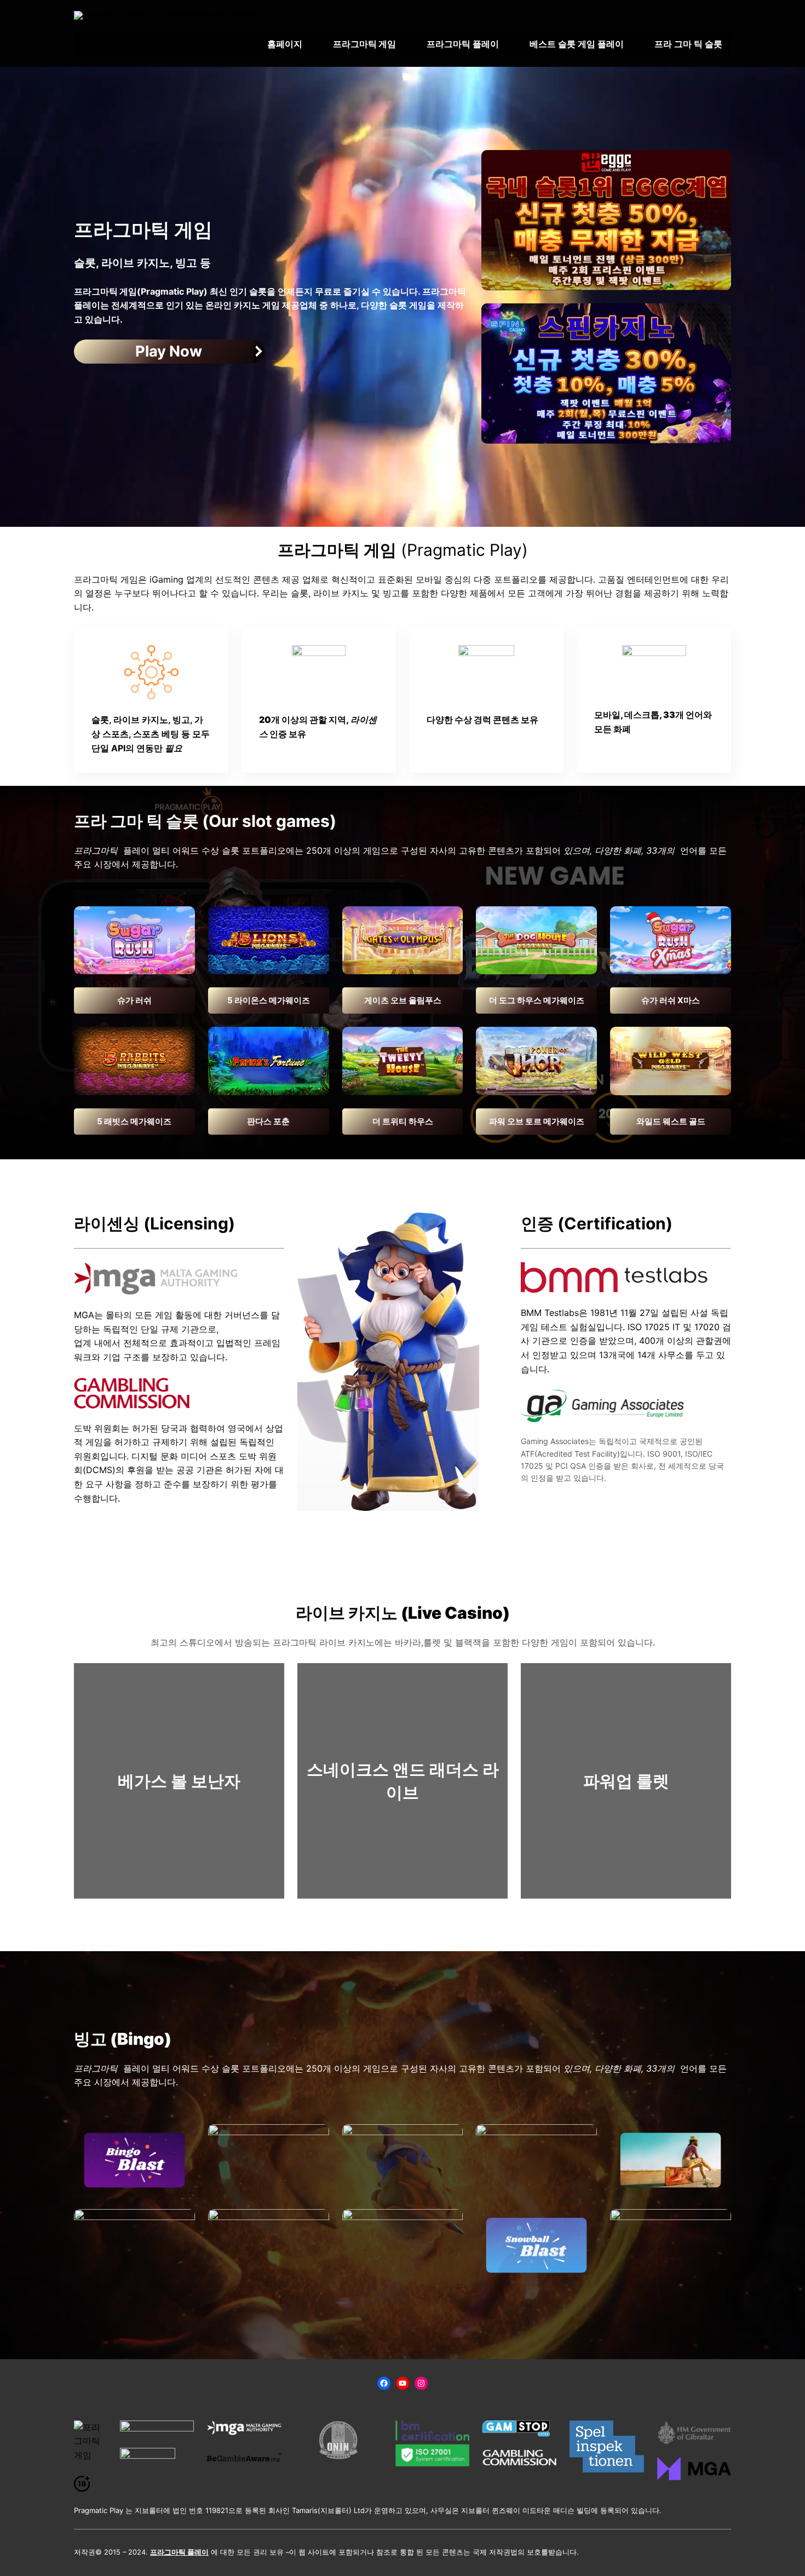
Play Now (169, 351)
